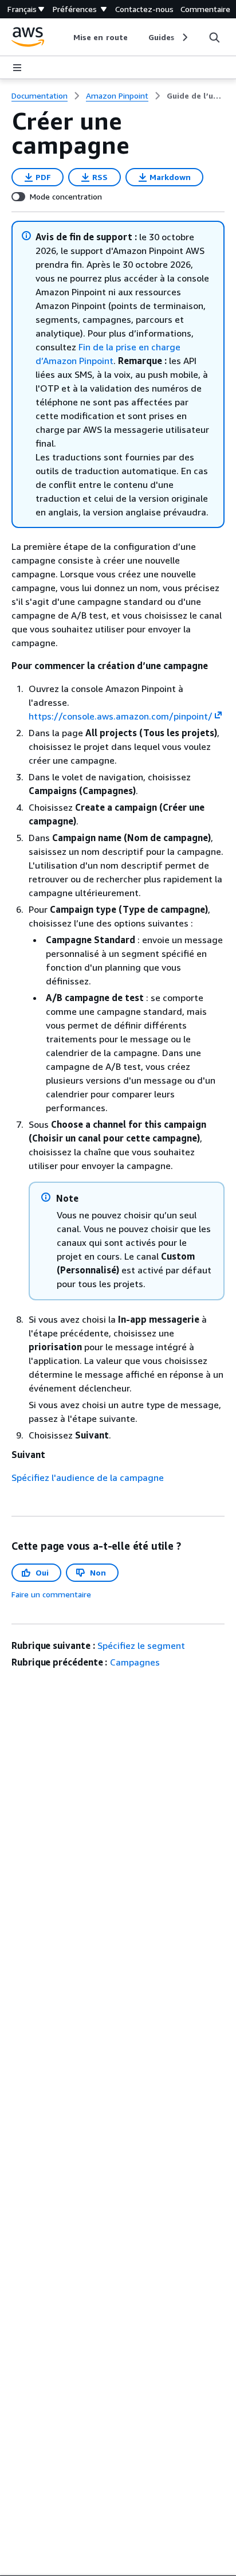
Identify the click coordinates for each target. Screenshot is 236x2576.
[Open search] (214, 37)
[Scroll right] (184, 37)
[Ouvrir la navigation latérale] (17, 68)
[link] (196, 96)
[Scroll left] (65, 37)
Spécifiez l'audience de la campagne (88, 1477)
